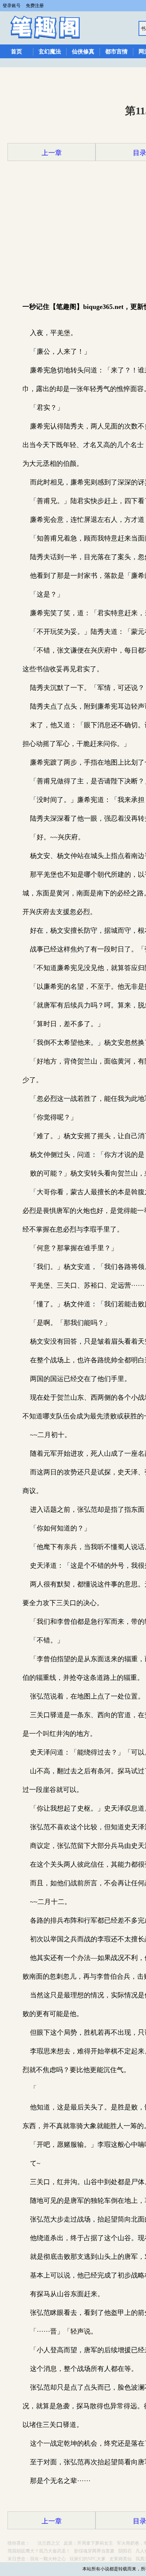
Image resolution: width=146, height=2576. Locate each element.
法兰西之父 (49, 2543)
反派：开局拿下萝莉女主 (88, 2543)
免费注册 (35, 6)
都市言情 (116, 52)
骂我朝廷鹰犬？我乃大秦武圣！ (39, 2551)
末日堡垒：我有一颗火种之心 (37, 2559)
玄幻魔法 (50, 52)
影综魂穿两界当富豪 (94, 2551)
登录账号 (12, 6)
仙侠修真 (83, 52)
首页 (16, 52)
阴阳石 (125, 2551)
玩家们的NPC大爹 (88, 2559)
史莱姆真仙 (121, 2559)
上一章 (52, 153)
